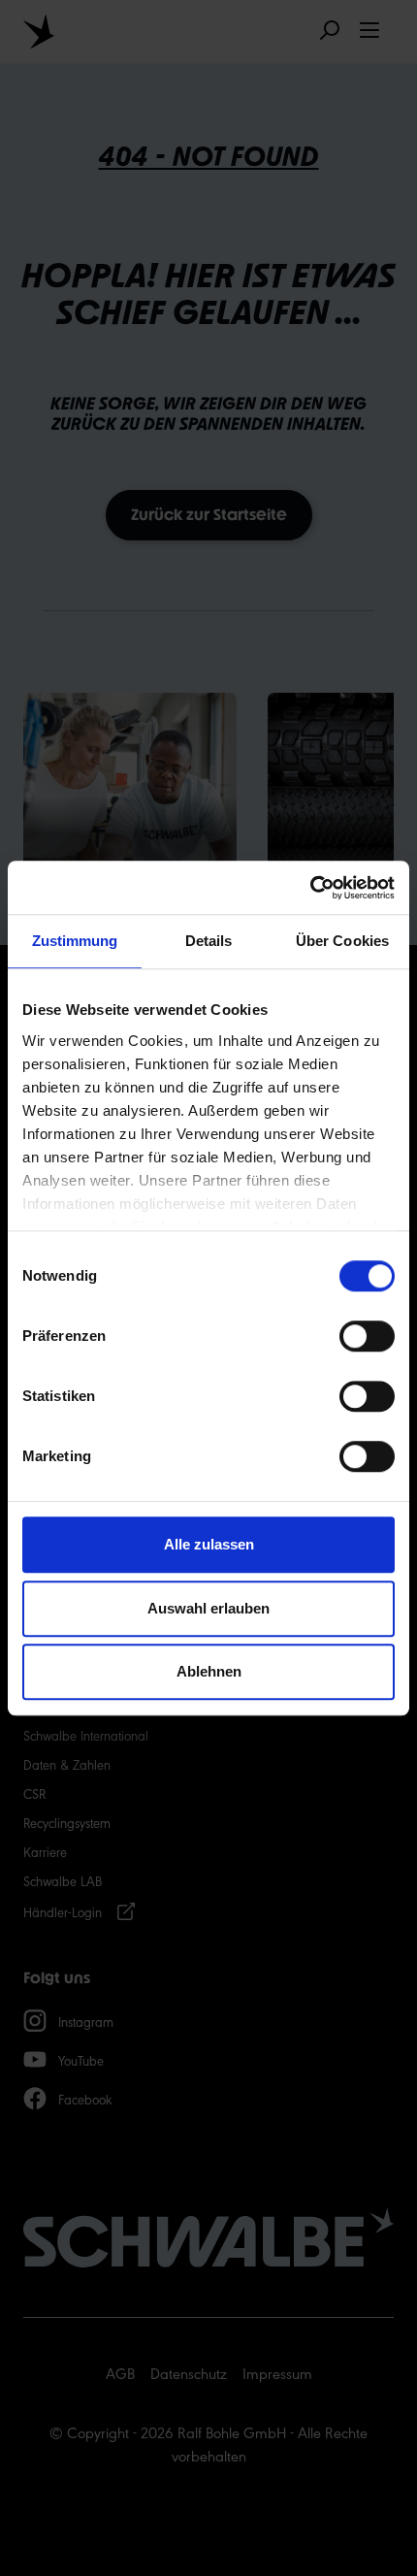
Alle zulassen (209, 1544)
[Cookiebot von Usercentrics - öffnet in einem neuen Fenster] (310, 888)
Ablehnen (209, 1671)
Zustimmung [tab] (75, 941)
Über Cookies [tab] (342, 941)
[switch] (367, 1336)
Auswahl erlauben (208, 1608)
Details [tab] (209, 941)
